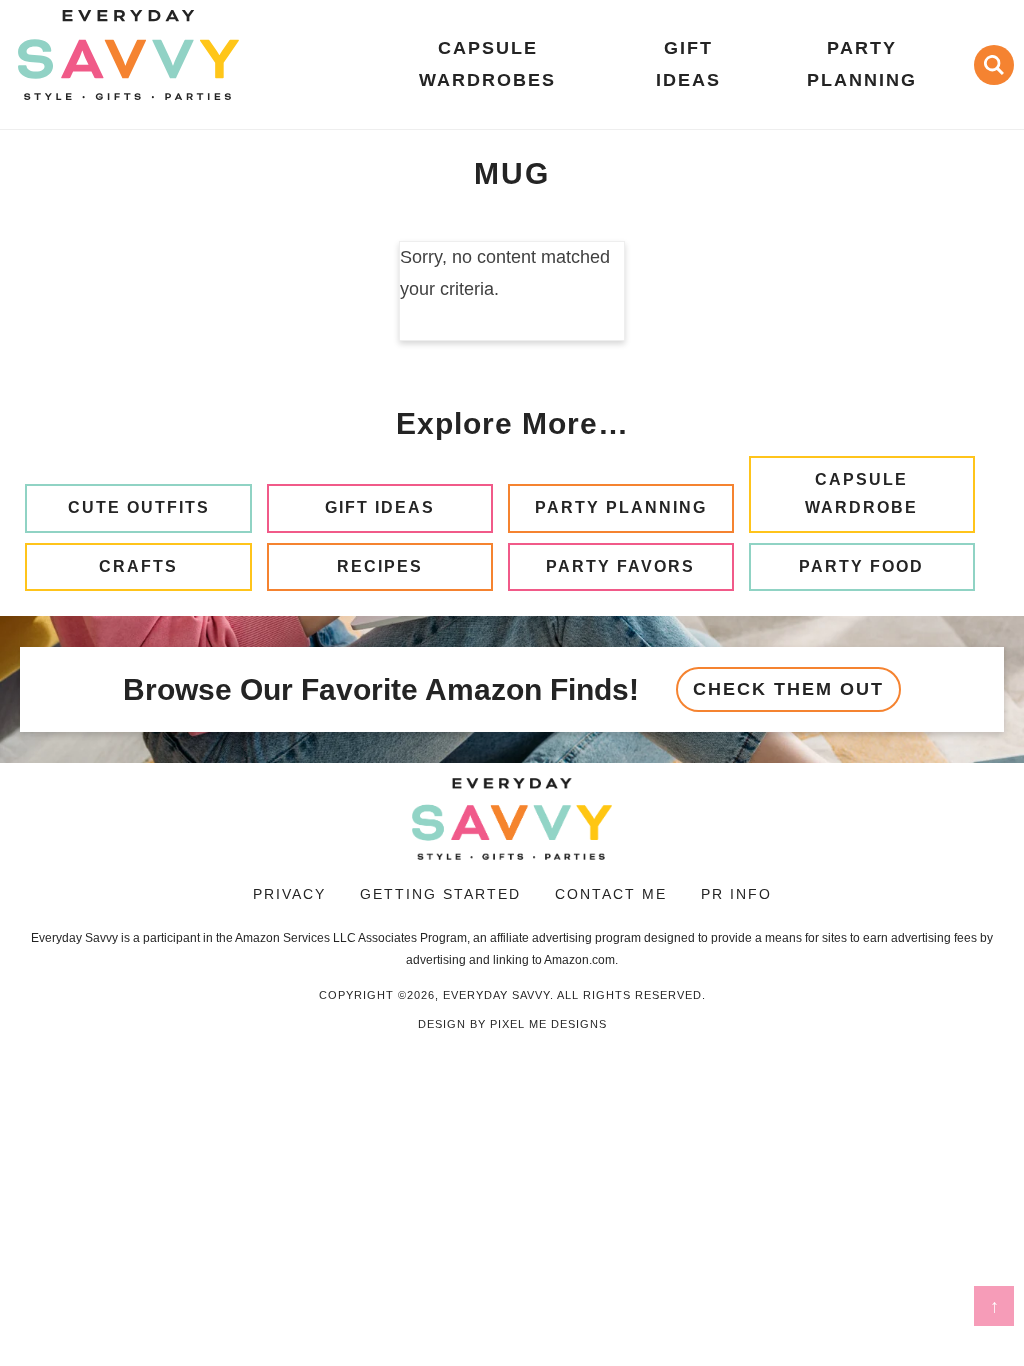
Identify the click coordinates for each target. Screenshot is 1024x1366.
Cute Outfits (139, 507)
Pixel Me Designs (548, 1024)
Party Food (861, 566)
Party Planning (621, 507)
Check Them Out (788, 689)
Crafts (138, 566)
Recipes (380, 566)
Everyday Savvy (128, 55)
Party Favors (620, 566)
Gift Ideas (380, 507)
